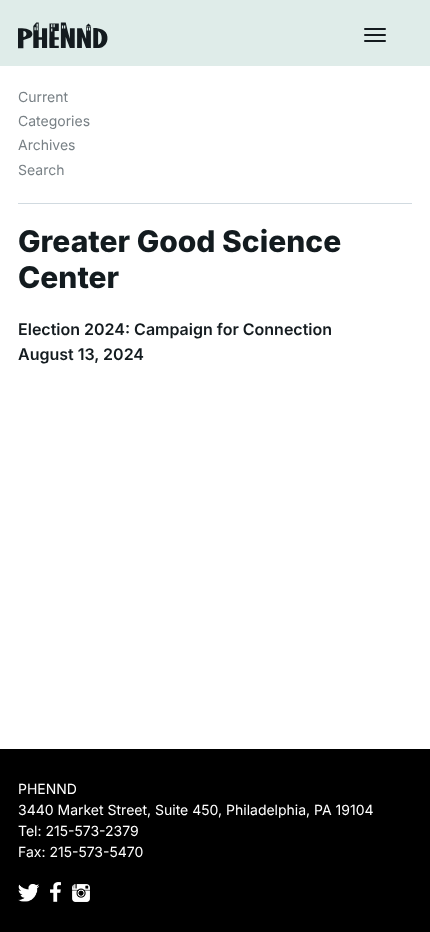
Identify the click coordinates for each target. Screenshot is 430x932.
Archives (47, 145)
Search (41, 170)
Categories (54, 121)
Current (43, 97)
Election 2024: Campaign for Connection (175, 329)
